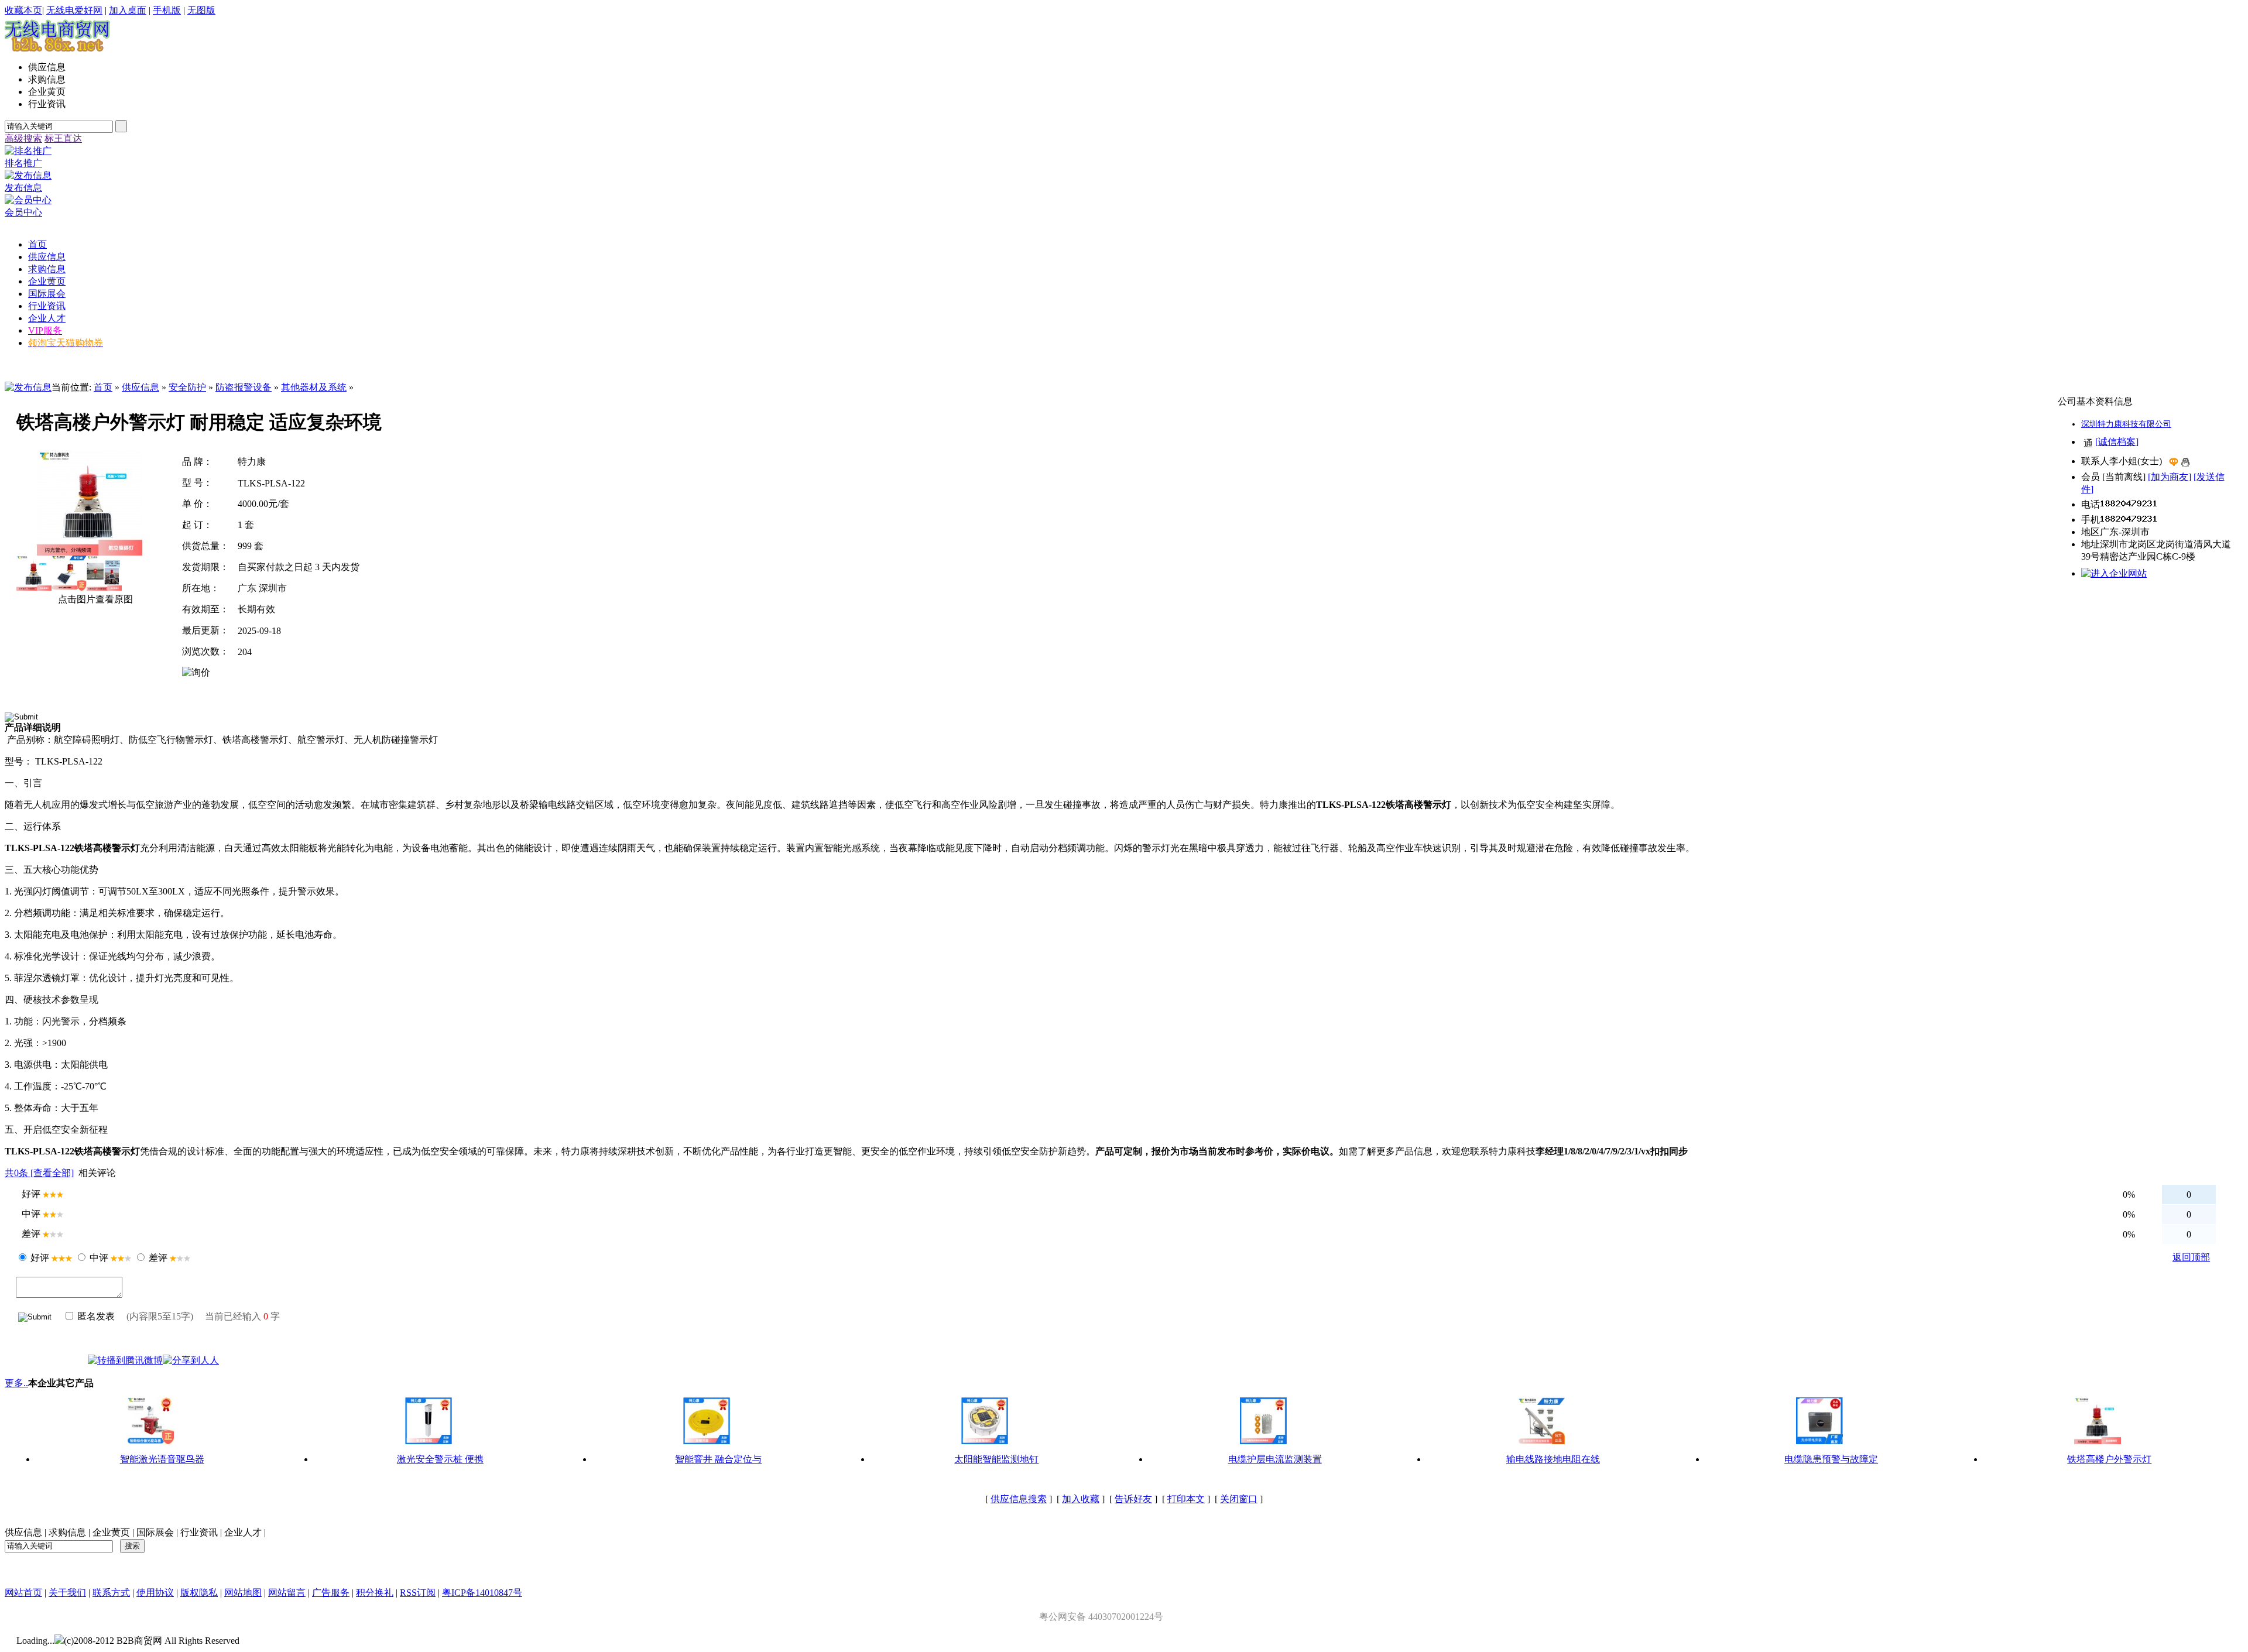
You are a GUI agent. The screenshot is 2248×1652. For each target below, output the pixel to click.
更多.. (16, 1383)
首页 (103, 387)
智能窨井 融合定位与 (718, 1459)
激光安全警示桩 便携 (440, 1459)
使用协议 (155, 1593)
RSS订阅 (418, 1593)
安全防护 (187, 387)
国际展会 (155, 1532)
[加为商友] (2170, 477)
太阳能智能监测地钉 (996, 1459)
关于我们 (67, 1593)
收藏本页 (23, 10)
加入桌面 (128, 10)
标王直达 (63, 138)
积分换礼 (375, 1593)
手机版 (167, 10)
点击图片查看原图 (94, 599)
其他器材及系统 (314, 387)
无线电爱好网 (74, 10)
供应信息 (140, 387)
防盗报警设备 (244, 387)
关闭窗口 (1239, 1499)
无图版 (201, 10)
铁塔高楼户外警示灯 (2109, 1459)
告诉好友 (1133, 1499)
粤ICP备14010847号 (482, 1593)
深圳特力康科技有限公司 (2126, 424)
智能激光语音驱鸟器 (162, 1459)
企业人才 (243, 1532)
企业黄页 (111, 1532)
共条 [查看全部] (39, 1173)
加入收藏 (1081, 1499)
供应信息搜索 (1019, 1499)
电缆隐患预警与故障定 (1831, 1459)
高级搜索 (23, 138)
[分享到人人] (191, 1360)
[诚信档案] (2117, 442)
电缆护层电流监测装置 (1275, 1459)
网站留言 (287, 1593)
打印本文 (1186, 1499)
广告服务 (331, 1593)
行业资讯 (199, 1532)
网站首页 (23, 1593)
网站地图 (243, 1593)
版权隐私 (199, 1593)
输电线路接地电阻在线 (1553, 1459)
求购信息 (67, 1532)
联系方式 (111, 1593)
